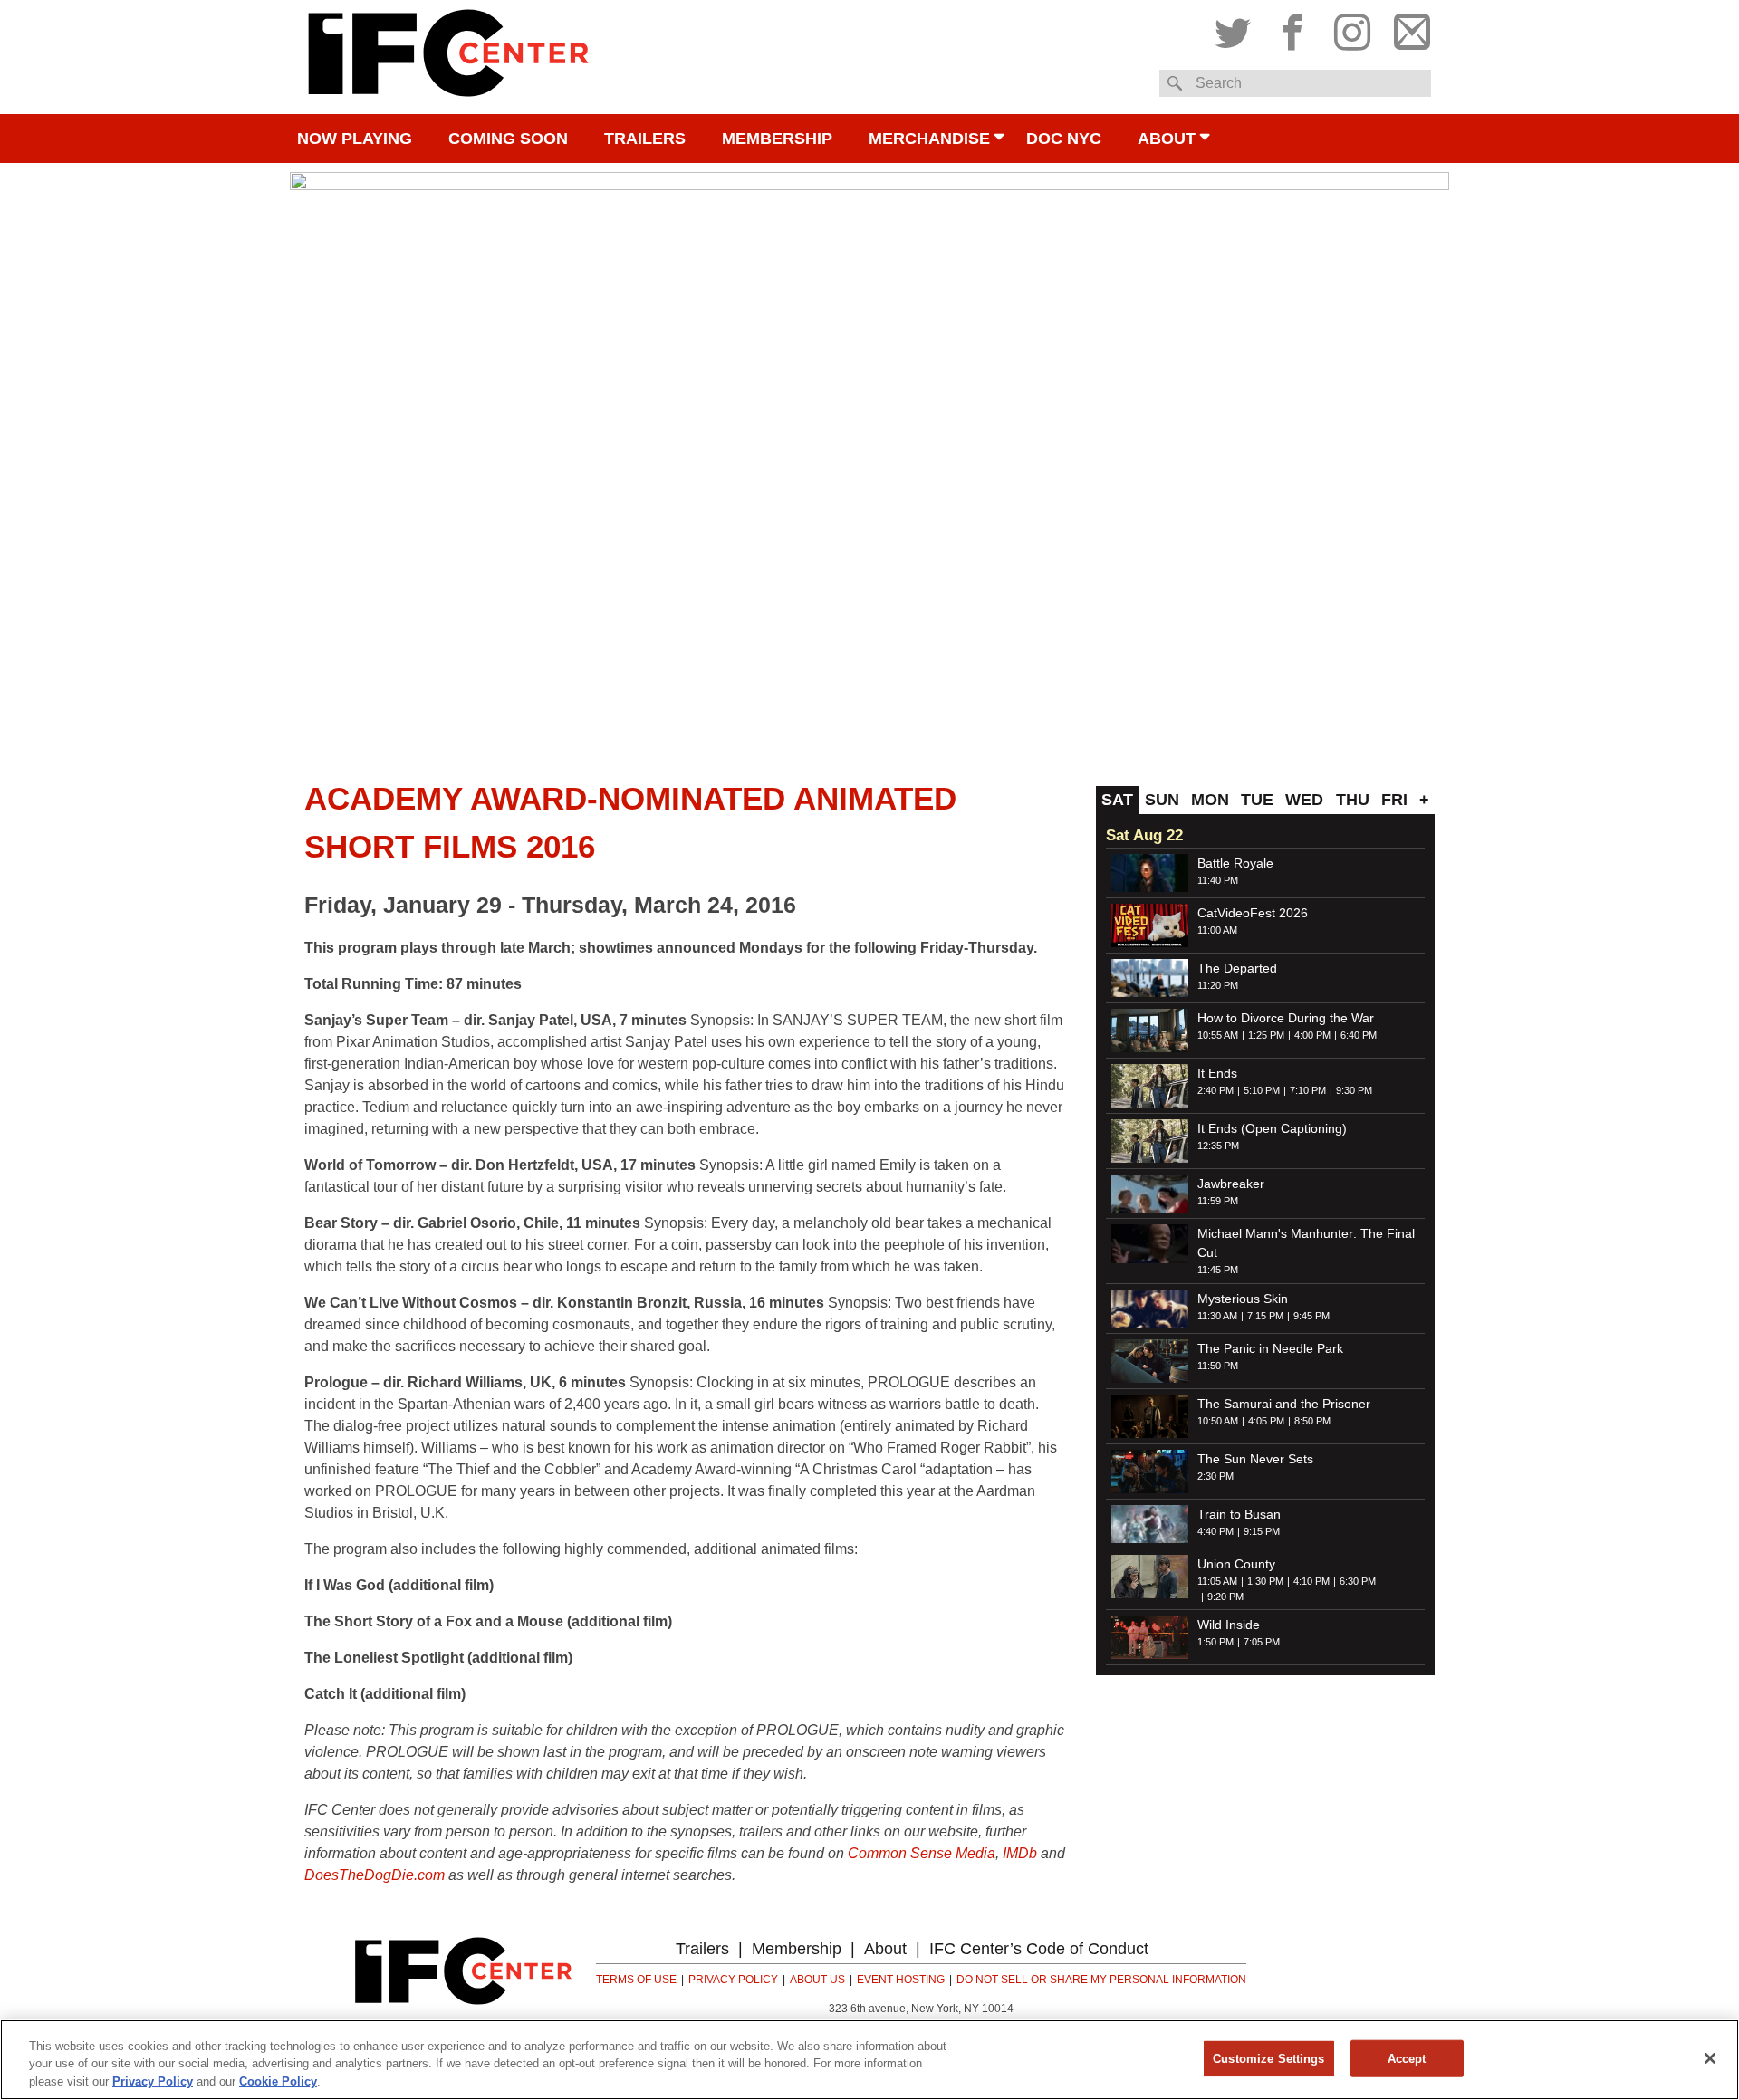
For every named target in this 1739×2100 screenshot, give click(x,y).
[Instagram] (1352, 28)
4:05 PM (1266, 1421)
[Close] (1710, 2058)
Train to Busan (1239, 1514)
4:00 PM (1312, 1035)
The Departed (1237, 968)
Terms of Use (636, 1980)
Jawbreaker (1231, 1184)
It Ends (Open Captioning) (1272, 1128)
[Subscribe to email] (1408, 28)
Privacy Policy (733, 1980)
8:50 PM (1312, 1421)
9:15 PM (1262, 1531)
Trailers (645, 139)
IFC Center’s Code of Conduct (1039, 1949)
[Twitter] (1237, 28)
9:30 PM (1354, 1090)
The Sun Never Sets (1255, 1459)
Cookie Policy (278, 2081)
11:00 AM (1217, 930)
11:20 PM (1218, 985)
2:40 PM (1215, 1090)
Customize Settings (1268, 2058)
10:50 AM (1218, 1421)
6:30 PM (1358, 1581)
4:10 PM (1311, 1581)
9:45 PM (1311, 1316)
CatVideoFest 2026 (1253, 913)
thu (1353, 800)
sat (1117, 800)
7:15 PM (1265, 1316)
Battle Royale (1235, 863)
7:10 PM (1308, 1090)
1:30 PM (1265, 1581)
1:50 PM (1215, 1642)
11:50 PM (1218, 1366)
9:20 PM (1225, 1597)
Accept (1407, 2058)
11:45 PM (1218, 1270)
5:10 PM (1262, 1090)
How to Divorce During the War (1286, 1018)
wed (1304, 800)
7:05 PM (1262, 1642)
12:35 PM (1218, 1146)
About (1167, 139)
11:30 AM (1217, 1316)
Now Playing (355, 139)
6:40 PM (1359, 1035)
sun (1162, 800)
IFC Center (448, 57)
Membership (777, 139)
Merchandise (929, 139)
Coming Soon (508, 139)
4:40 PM (1215, 1531)
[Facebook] (1292, 28)
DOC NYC (1064, 139)
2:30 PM (1215, 1476)
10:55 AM (1218, 1035)
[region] (869, 2060)
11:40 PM (1218, 880)
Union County (1236, 1564)
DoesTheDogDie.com (375, 1875)
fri (1394, 800)
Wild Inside (1229, 1625)
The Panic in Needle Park (1270, 1348)
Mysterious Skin (1243, 1299)
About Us (817, 1980)
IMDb (1020, 1853)
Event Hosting (901, 1980)
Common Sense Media (922, 1853)
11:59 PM (1218, 1201)
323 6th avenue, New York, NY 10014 (921, 2009)
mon (1210, 800)
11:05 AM (1217, 1581)
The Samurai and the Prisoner (1284, 1404)
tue (1257, 800)
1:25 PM (1266, 1035)
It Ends (1217, 1073)
